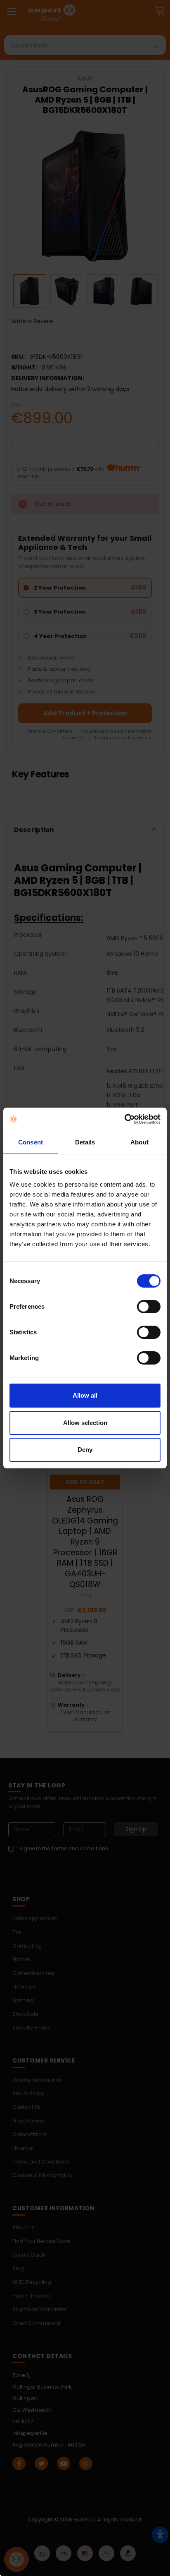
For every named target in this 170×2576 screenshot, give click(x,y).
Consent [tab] (31, 1142)
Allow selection (85, 1423)
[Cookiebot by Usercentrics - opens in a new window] (124, 1119)
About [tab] (139, 1142)
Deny (85, 1450)
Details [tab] (85, 1142)
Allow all (85, 1395)
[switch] (149, 1307)
